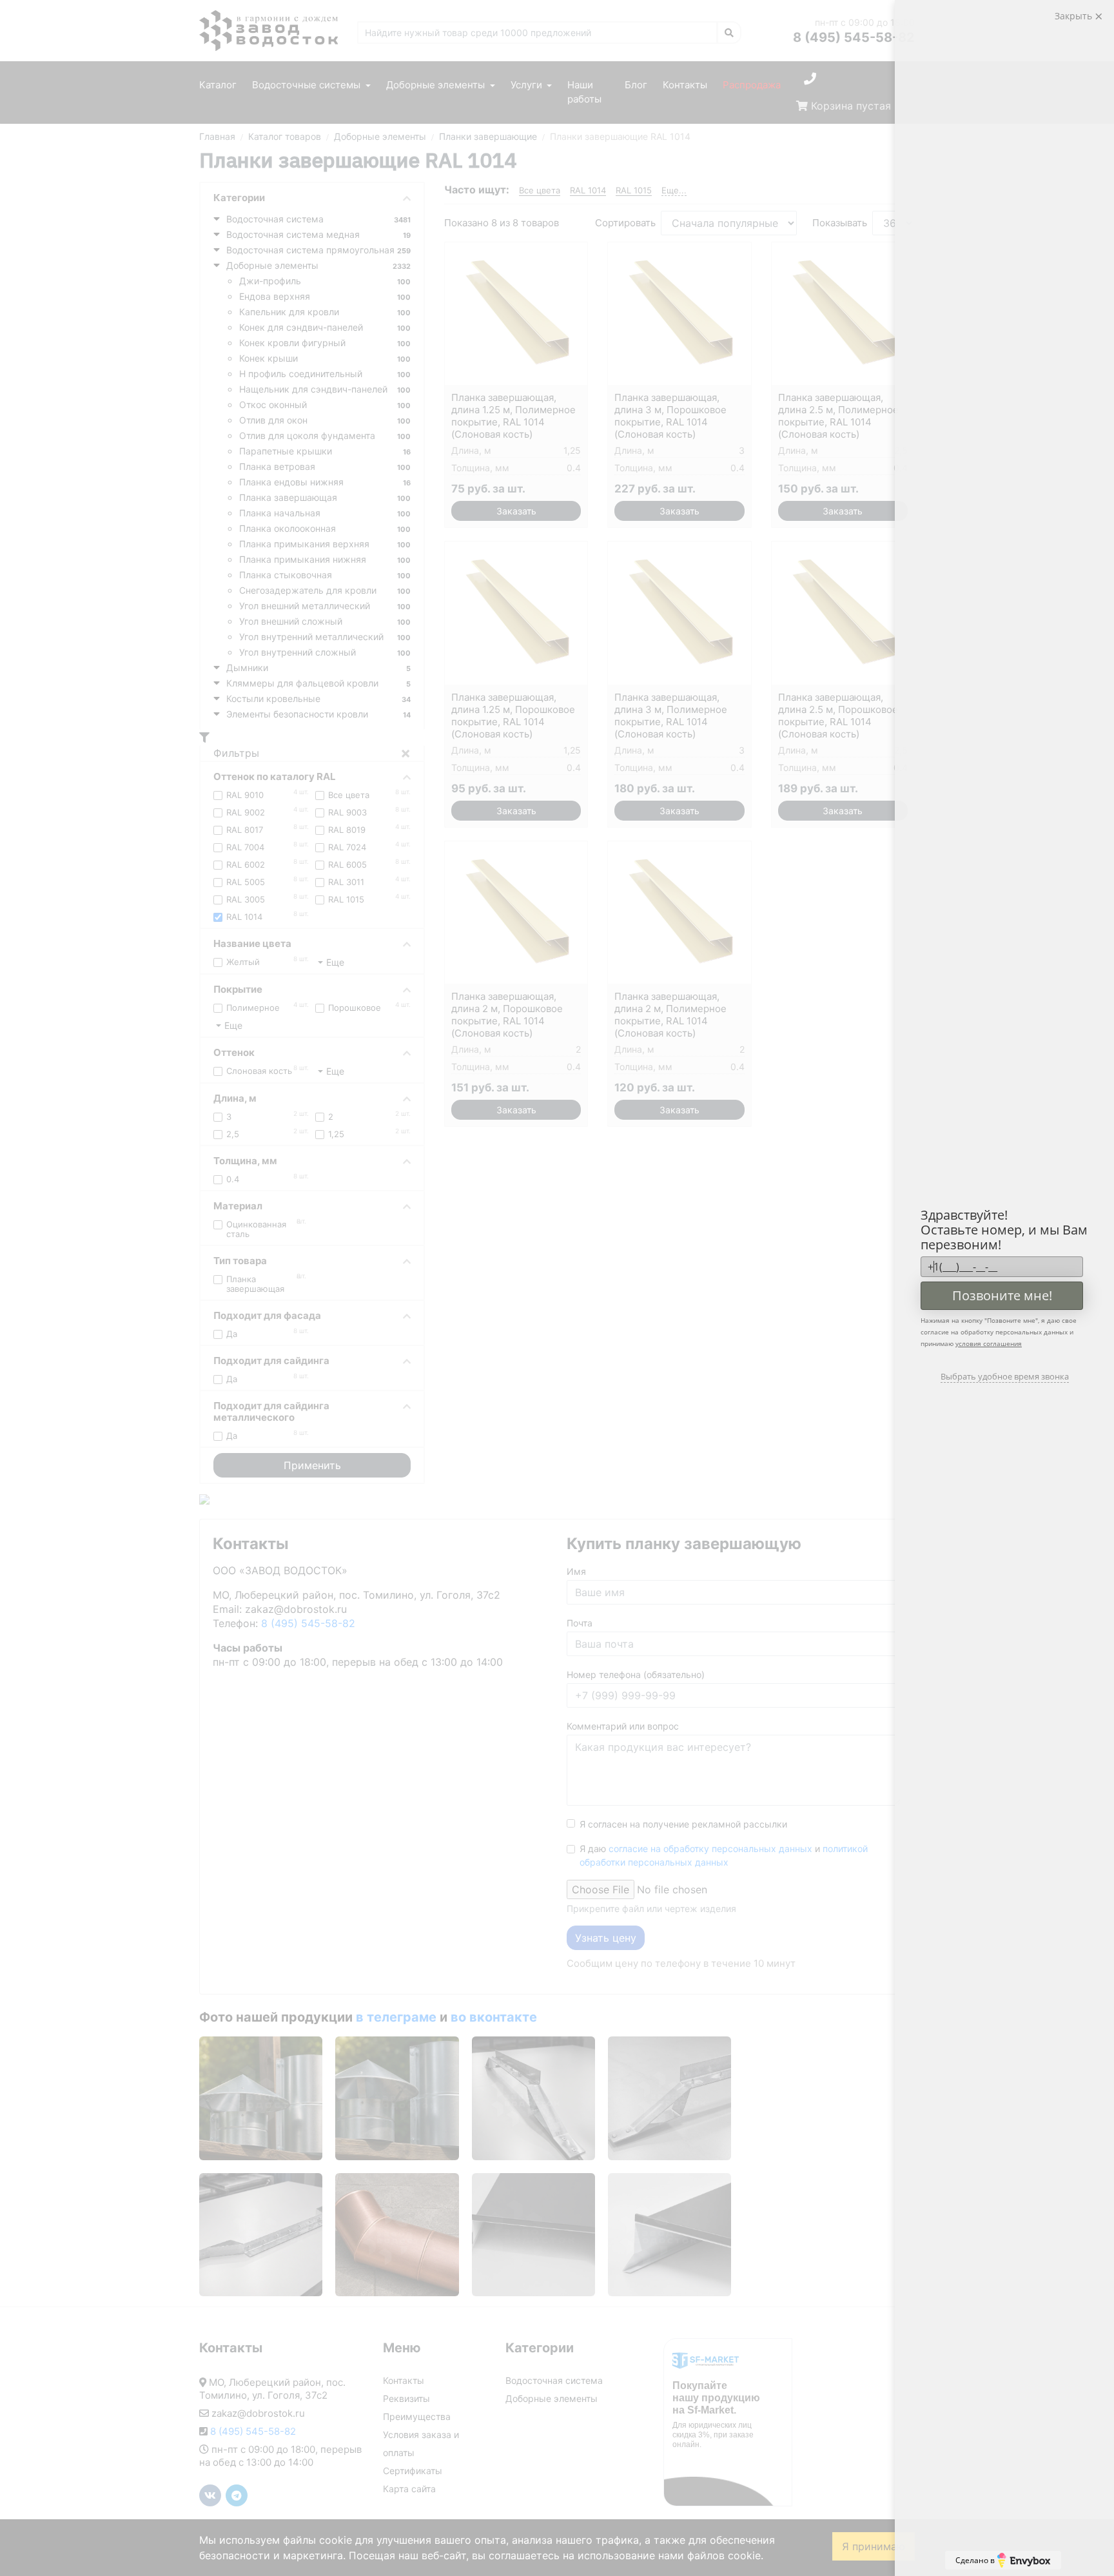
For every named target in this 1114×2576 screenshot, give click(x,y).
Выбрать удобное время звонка (1005, 1376)
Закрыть (1075, 16)
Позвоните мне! (1002, 1295)
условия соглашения (989, 1343)
